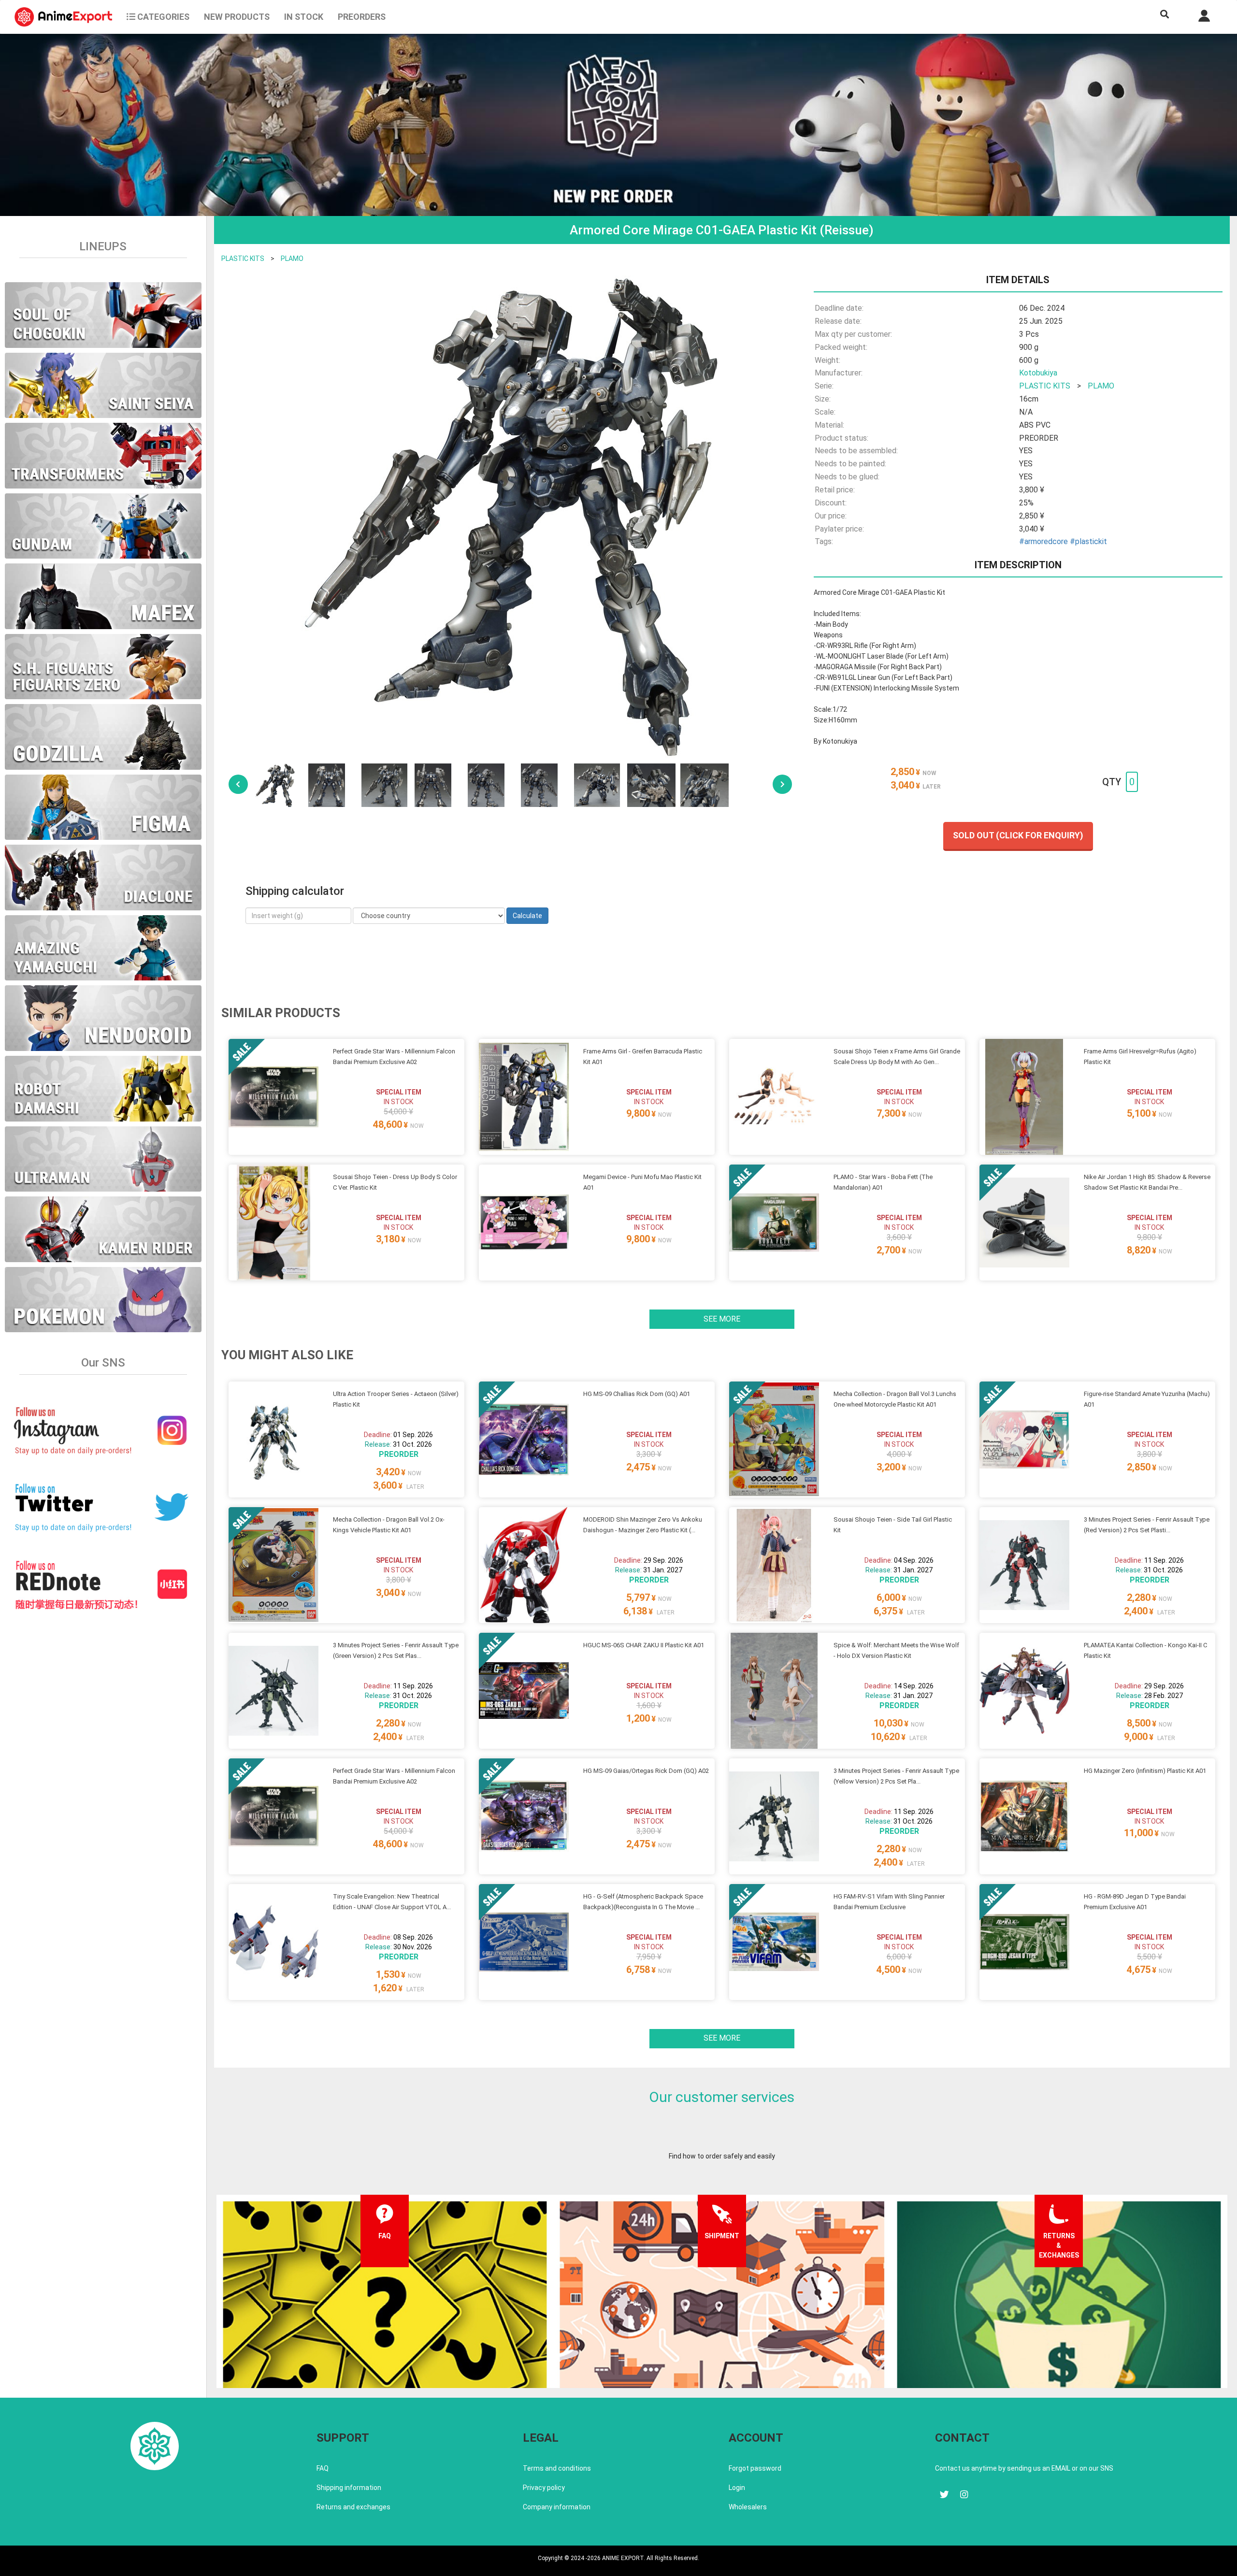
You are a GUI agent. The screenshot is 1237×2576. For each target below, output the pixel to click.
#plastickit (1088, 541)
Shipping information (349, 2488)
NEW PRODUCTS (237, 17)
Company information (557, 2507)
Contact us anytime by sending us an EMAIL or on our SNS (1024, 2468)
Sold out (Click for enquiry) (1018, 835)
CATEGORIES (162, 17)
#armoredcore (1043, 541)
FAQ (323, 2468)
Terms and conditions (557, 2468)
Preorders (362, 17)
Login (737, 2488)
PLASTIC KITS (243, 259)
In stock (304, 17)
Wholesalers (748, 2507)
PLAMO (292, 259)
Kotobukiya (1038, 373)
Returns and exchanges (353, 2507)
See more (722, 1319)
